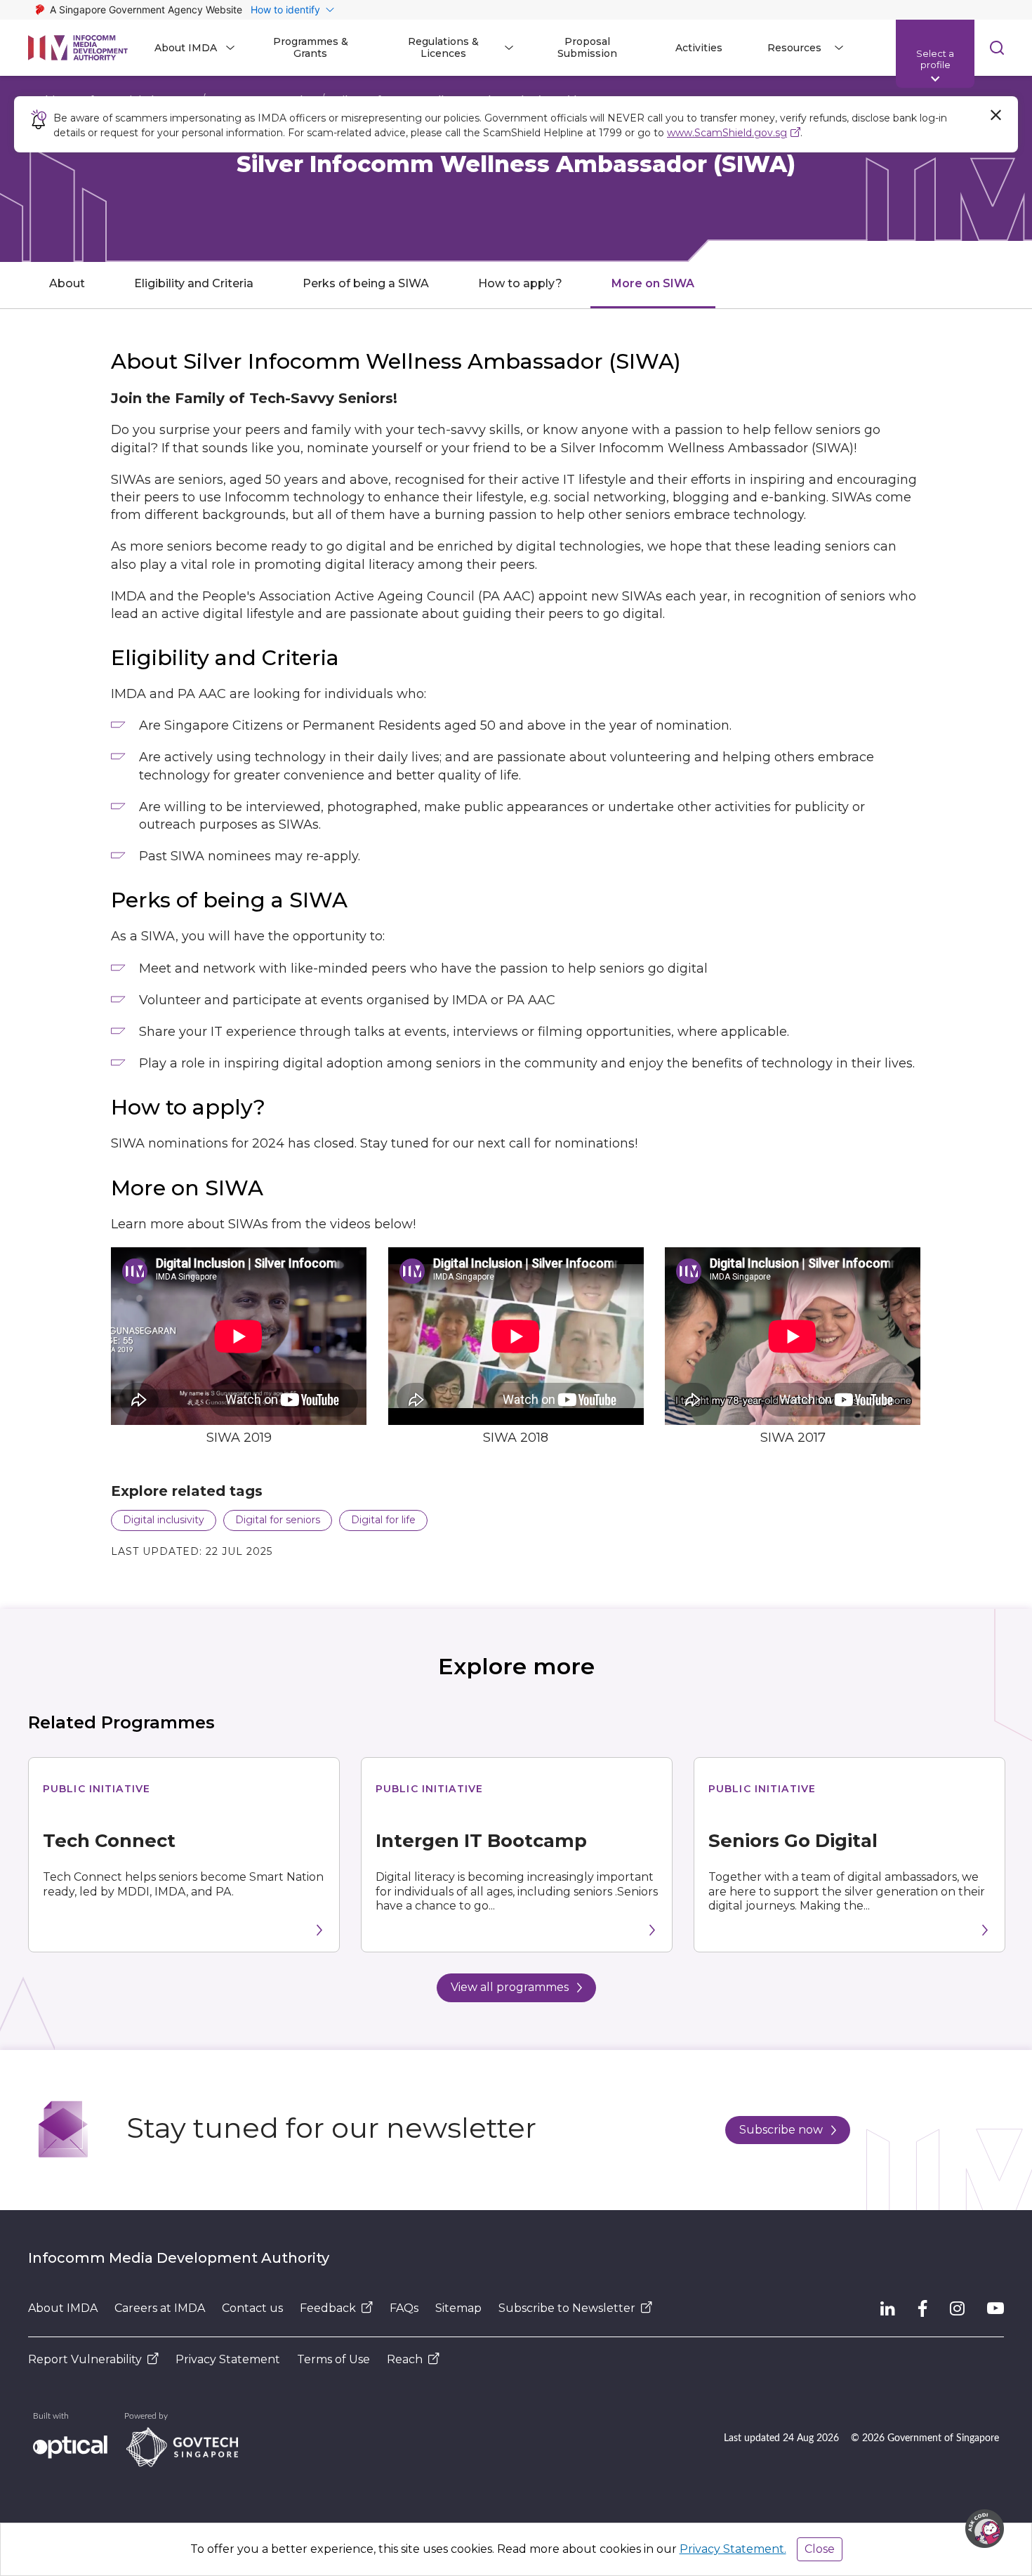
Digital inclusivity (164, 1520)
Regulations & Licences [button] (443, 47)
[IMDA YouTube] (995, 2308)
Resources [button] (794, 48)
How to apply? (520, 283)
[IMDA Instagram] (957, 2308)
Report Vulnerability (85, 2359)
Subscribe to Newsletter (567, 2308)
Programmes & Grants (311, 47)
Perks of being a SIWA (366, 283)
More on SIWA (653, 283)
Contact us (252, 2308)
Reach (405, 2359)
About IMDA (63, 2308)
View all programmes (510, 1987)
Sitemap (458, 2308)
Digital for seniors (278, 1520)
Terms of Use (333, 2359)
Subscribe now (781, 2130)
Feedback (328, 2308)
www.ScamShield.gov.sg (727, 133)
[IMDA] (78, 48)
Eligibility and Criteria (194, 283)
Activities (699, 48)
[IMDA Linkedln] (888, 2308)
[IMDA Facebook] (922, 2308)
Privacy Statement (228, 2359)
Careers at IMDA (160, 2308)
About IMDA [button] (186, 48)
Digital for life (383, 1520)
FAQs (404, 2308)
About (67, 283)
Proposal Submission (587, 47)
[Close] (995, 115)
